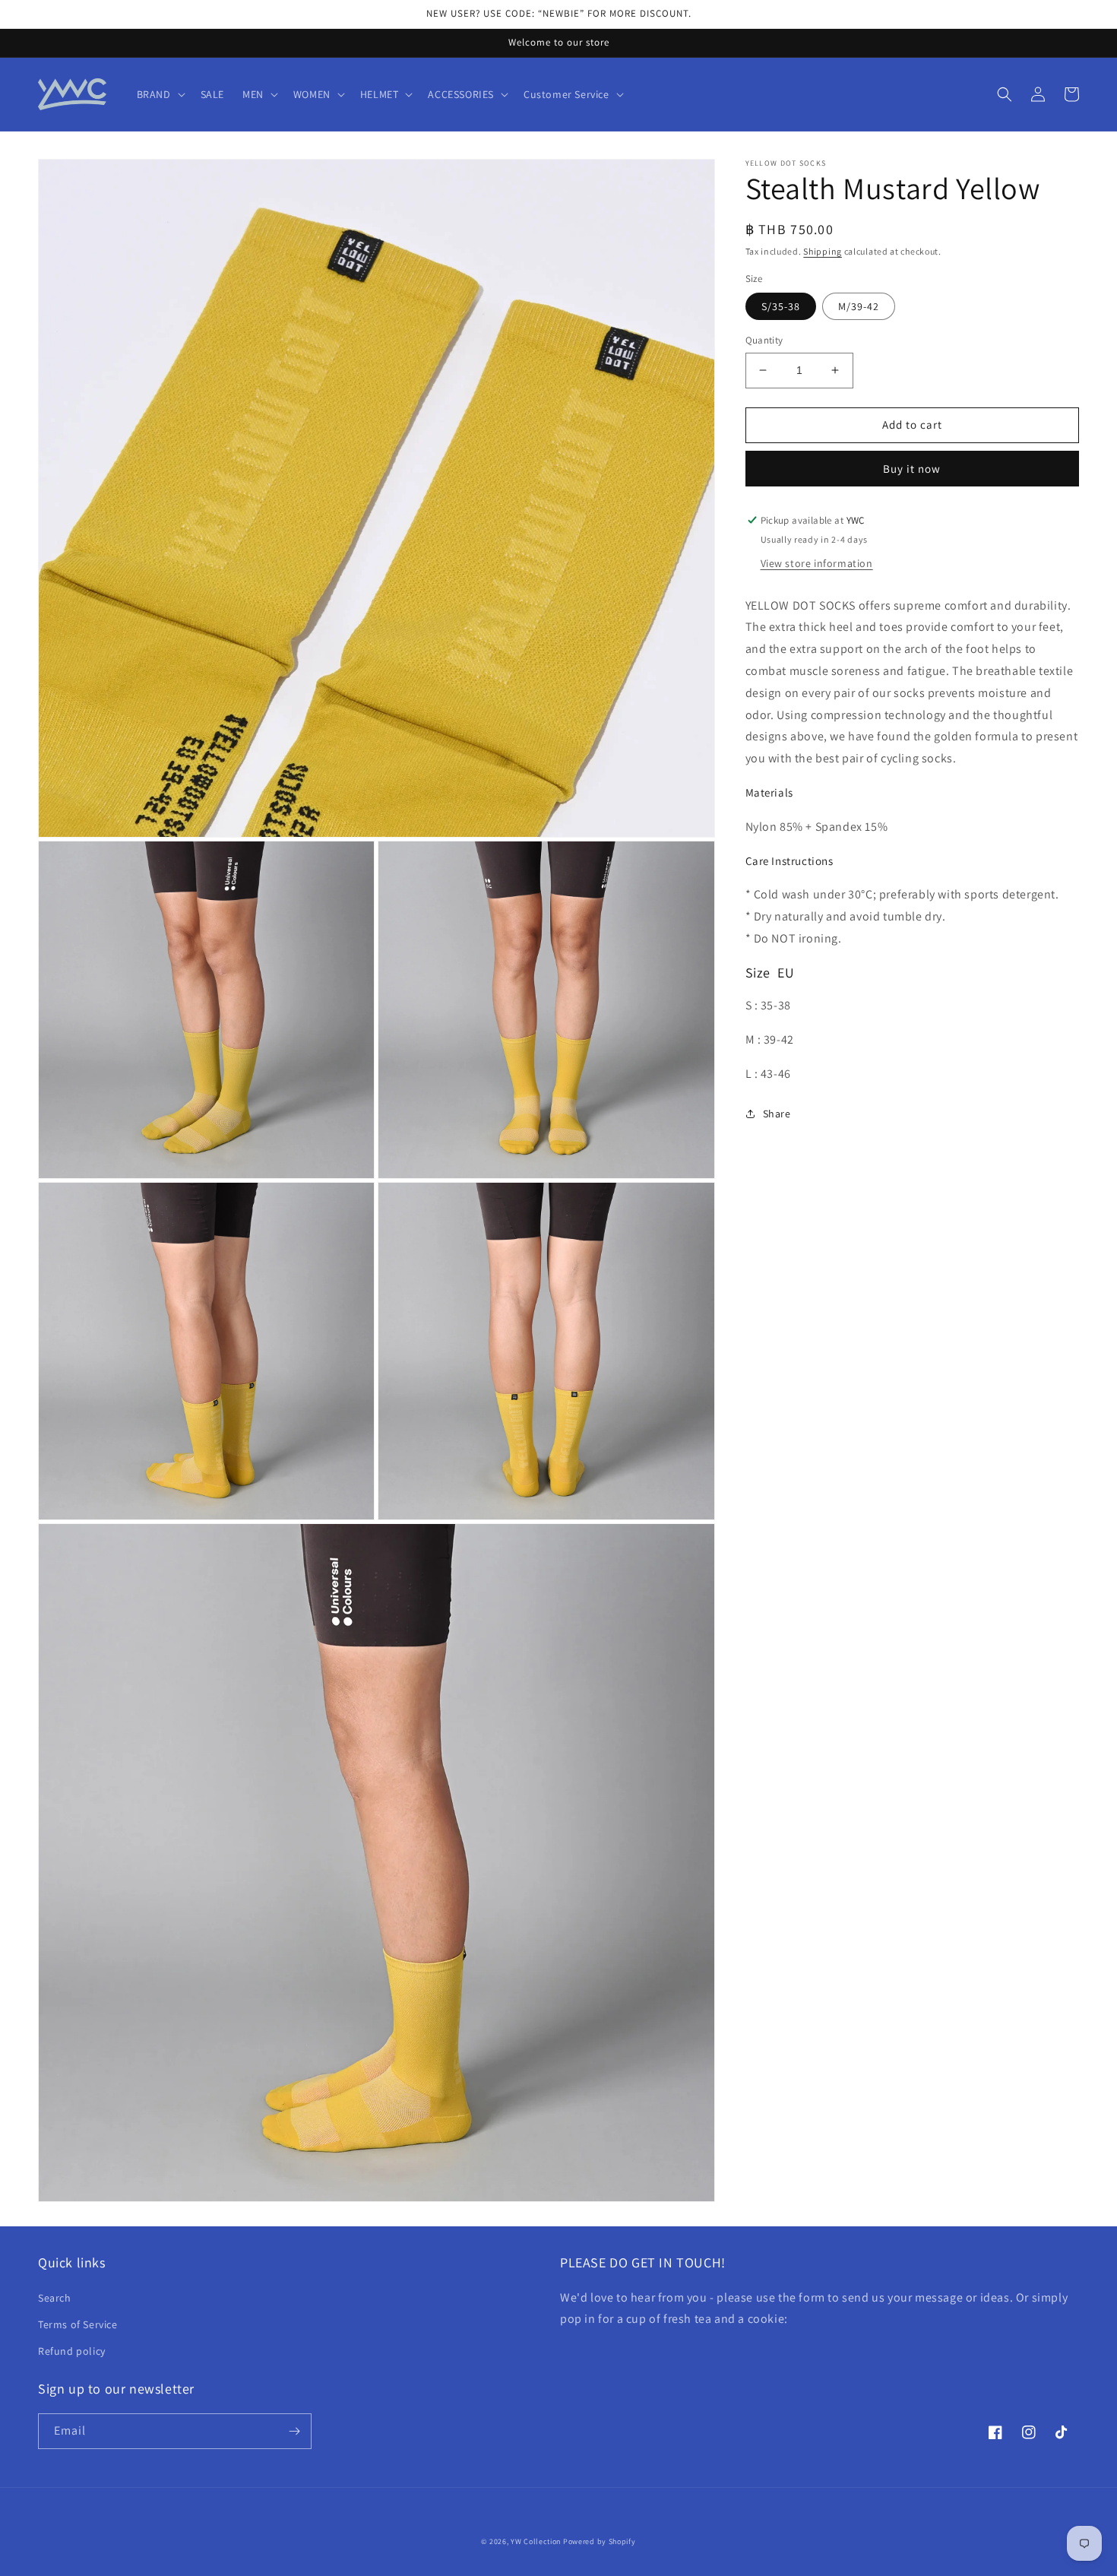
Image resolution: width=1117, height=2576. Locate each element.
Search (55, 2298)
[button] (160, 94)
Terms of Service (78, 2324)
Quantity (764, 340)
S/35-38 (781, 306)
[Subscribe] (294, 2431)
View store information (817, 563)
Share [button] (777, 1114)
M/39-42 (859, 306)
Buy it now (912, 469)
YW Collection (536, 2541)
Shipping (823, 251)
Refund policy (72, 2351)
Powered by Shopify (600, 2541)
